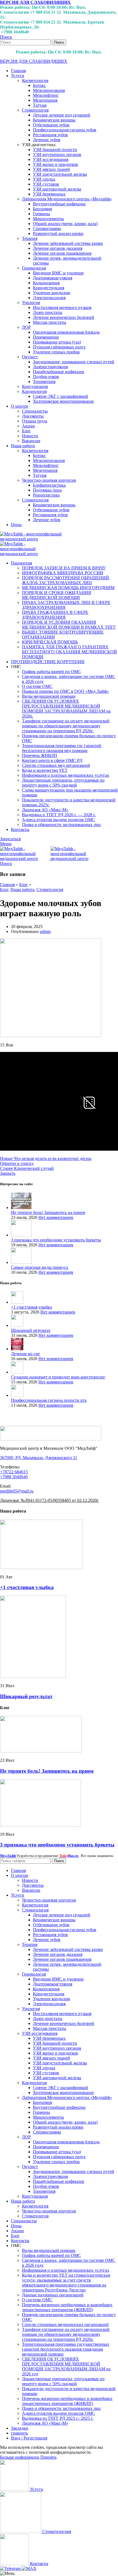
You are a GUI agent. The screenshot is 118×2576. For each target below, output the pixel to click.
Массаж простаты (50, 322)
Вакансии (31, 441)
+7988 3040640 (14, 1477)
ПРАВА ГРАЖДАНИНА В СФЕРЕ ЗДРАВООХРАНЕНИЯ (55, 615)
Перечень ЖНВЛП (40, 755)
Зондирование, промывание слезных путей (74, 362)
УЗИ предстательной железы (60, 174)
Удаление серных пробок (56, 352)
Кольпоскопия (46, 283)
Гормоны (41, 214)
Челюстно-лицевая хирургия (49, 480)
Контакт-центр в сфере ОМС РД (52, 760)
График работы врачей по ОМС (51, 672)
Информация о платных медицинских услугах (66, 775)
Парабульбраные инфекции (59, 372)
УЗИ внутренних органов (57, 154)
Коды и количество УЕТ (45, 770)
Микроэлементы (48, 219)
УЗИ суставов (46, 184)
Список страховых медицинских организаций (65, 2324)
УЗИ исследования (51, 159)
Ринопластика (46, 495)
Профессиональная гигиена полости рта (49, 1400)
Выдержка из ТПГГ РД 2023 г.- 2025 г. (58, 2418)
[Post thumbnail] (21, 1208)
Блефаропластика (49, 485)
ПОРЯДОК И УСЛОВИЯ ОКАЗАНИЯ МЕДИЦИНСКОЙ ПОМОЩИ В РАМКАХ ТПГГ (69, 625)
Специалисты (35, 411)
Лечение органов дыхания (58, 248)
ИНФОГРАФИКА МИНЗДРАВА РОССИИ (63, 573)
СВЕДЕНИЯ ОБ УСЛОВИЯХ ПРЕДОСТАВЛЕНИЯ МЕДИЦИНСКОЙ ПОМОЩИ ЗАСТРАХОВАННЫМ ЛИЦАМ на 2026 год (66, 2366)
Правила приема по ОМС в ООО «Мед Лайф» (65, 691)
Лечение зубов (47, 140)
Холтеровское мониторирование (63, 401)
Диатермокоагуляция (53, 278)
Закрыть (8, 1173)
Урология (31, 303)
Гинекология (34, 268)
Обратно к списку (17, 1163)
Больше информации (20, 2457)
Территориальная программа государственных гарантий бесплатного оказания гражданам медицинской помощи (66, 2349)
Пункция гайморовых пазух (59, 347)
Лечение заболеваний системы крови (68, 243)
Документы (33, 416)
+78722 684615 (14, 1472)
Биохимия (42, 209)
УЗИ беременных (49, 194)
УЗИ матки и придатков (55, 164)
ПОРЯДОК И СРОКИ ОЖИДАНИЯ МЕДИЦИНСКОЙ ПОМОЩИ (57, 595)
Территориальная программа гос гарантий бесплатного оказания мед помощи (62, 748)
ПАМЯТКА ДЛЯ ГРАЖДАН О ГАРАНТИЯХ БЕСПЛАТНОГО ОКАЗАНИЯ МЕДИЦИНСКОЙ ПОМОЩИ (69, 652)
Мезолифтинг (46, 95)
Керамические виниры (54, 120)
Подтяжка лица (47, 490)
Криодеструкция (49, 288)
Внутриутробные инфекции (59, 204)
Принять (48, 2457)
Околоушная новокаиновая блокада (66, 332)
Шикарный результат (31, 1330)
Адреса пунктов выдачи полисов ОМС (58, 820)
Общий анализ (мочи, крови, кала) (65, 224)
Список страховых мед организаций (56, 765)
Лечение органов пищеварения (62, 253)
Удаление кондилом (51, 293)
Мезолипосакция (49, 90)
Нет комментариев (56, 1217)
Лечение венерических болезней (64, 317)
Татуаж (40, 105)
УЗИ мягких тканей (51, 169)
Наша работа (22, 890)
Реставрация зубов (50, 135)
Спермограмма (47, 229)
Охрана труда (35, 421)
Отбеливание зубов (51, 125)
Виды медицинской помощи (49, 696)
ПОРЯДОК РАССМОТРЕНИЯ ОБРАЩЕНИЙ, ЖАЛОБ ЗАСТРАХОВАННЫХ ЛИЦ (66, 580)
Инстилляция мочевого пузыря (62, 307)
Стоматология (35, 110)
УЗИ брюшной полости (55, 150)
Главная (7, 885)
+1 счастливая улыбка (31, 1307)
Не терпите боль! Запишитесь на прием (48, 1212)
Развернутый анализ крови (58, 233)
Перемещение (46, 337)
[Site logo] (33, 539)
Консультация (35, 386)
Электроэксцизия (49, 298)
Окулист (30, 357)
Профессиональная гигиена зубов (65, 130)
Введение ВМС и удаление (58, 273)
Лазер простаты (48, 312)
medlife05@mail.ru (17, 1491)
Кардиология (34, 391)
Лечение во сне (25, 1354)
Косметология (35, 80)
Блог (26, 431)
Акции (28, 426)
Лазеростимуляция (50, 367)
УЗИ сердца (44, 179)
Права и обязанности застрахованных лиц (61, 825)
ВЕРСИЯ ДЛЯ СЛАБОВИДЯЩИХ (35, 2)
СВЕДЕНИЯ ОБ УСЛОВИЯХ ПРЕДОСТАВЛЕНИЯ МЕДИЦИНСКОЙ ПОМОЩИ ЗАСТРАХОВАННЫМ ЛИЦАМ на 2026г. (66, 709)
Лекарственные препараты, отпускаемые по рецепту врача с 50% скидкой (63, 783)
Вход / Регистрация (29, 2438)
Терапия (30, 238)
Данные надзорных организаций (53, 2295)
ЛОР (26, 327)
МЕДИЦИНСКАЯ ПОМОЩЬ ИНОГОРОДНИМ (68, 588)
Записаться (10, 839)
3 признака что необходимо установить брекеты (56, 1240)
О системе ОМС (37, 686)
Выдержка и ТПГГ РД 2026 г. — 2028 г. (59, 815)
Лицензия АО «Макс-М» (45, 810)
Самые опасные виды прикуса (40, 1267)
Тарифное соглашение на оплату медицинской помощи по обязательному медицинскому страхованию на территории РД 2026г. (66, 726)
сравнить (19, 2433)
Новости (30, 436)
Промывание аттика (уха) (57, 342)
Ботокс (39, 85)
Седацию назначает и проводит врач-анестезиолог (58, 1377)
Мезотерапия (45, 100)
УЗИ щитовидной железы (57, 189)
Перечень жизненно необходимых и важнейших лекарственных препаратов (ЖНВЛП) (67, 2307)
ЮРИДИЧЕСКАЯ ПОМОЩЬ (50, 642)
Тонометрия (44, 381)
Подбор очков (46, 377)
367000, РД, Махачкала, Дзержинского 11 (39, 1458)
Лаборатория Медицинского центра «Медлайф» (67, 199)
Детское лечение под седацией (62, 115)
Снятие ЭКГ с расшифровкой (61, 396)
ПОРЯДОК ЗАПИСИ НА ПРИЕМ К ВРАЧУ (64, 568)
